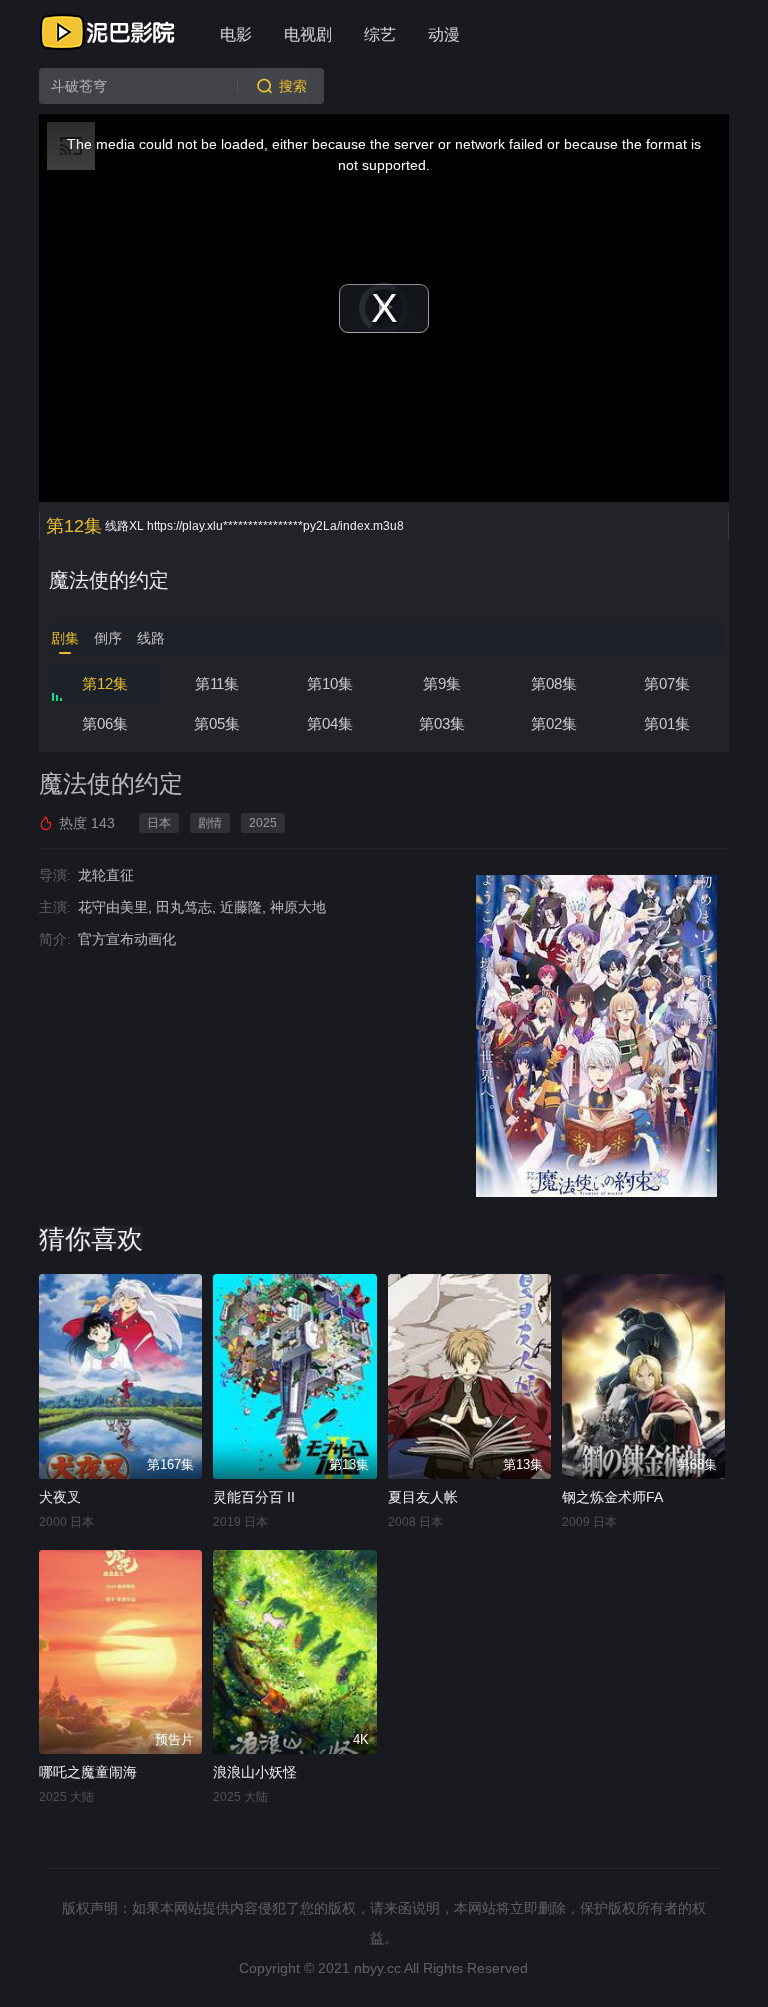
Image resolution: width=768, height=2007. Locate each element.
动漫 (444, 34)
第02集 (554, 723)
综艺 (380, 34)
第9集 (442, 683)
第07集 (667, 683)
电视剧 (308, 34)
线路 (151, 638)
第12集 (105, 683)
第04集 (330, 723)
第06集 (105, 723)
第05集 (217, 723)
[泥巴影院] (109, 32)
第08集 (554, 683)
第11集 (217, 683)
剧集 (65, 638)
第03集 (442, 723)
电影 (236, 34)
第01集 (667, 723)
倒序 (108, 638)
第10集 (330, 683)
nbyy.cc (377, 1968)
